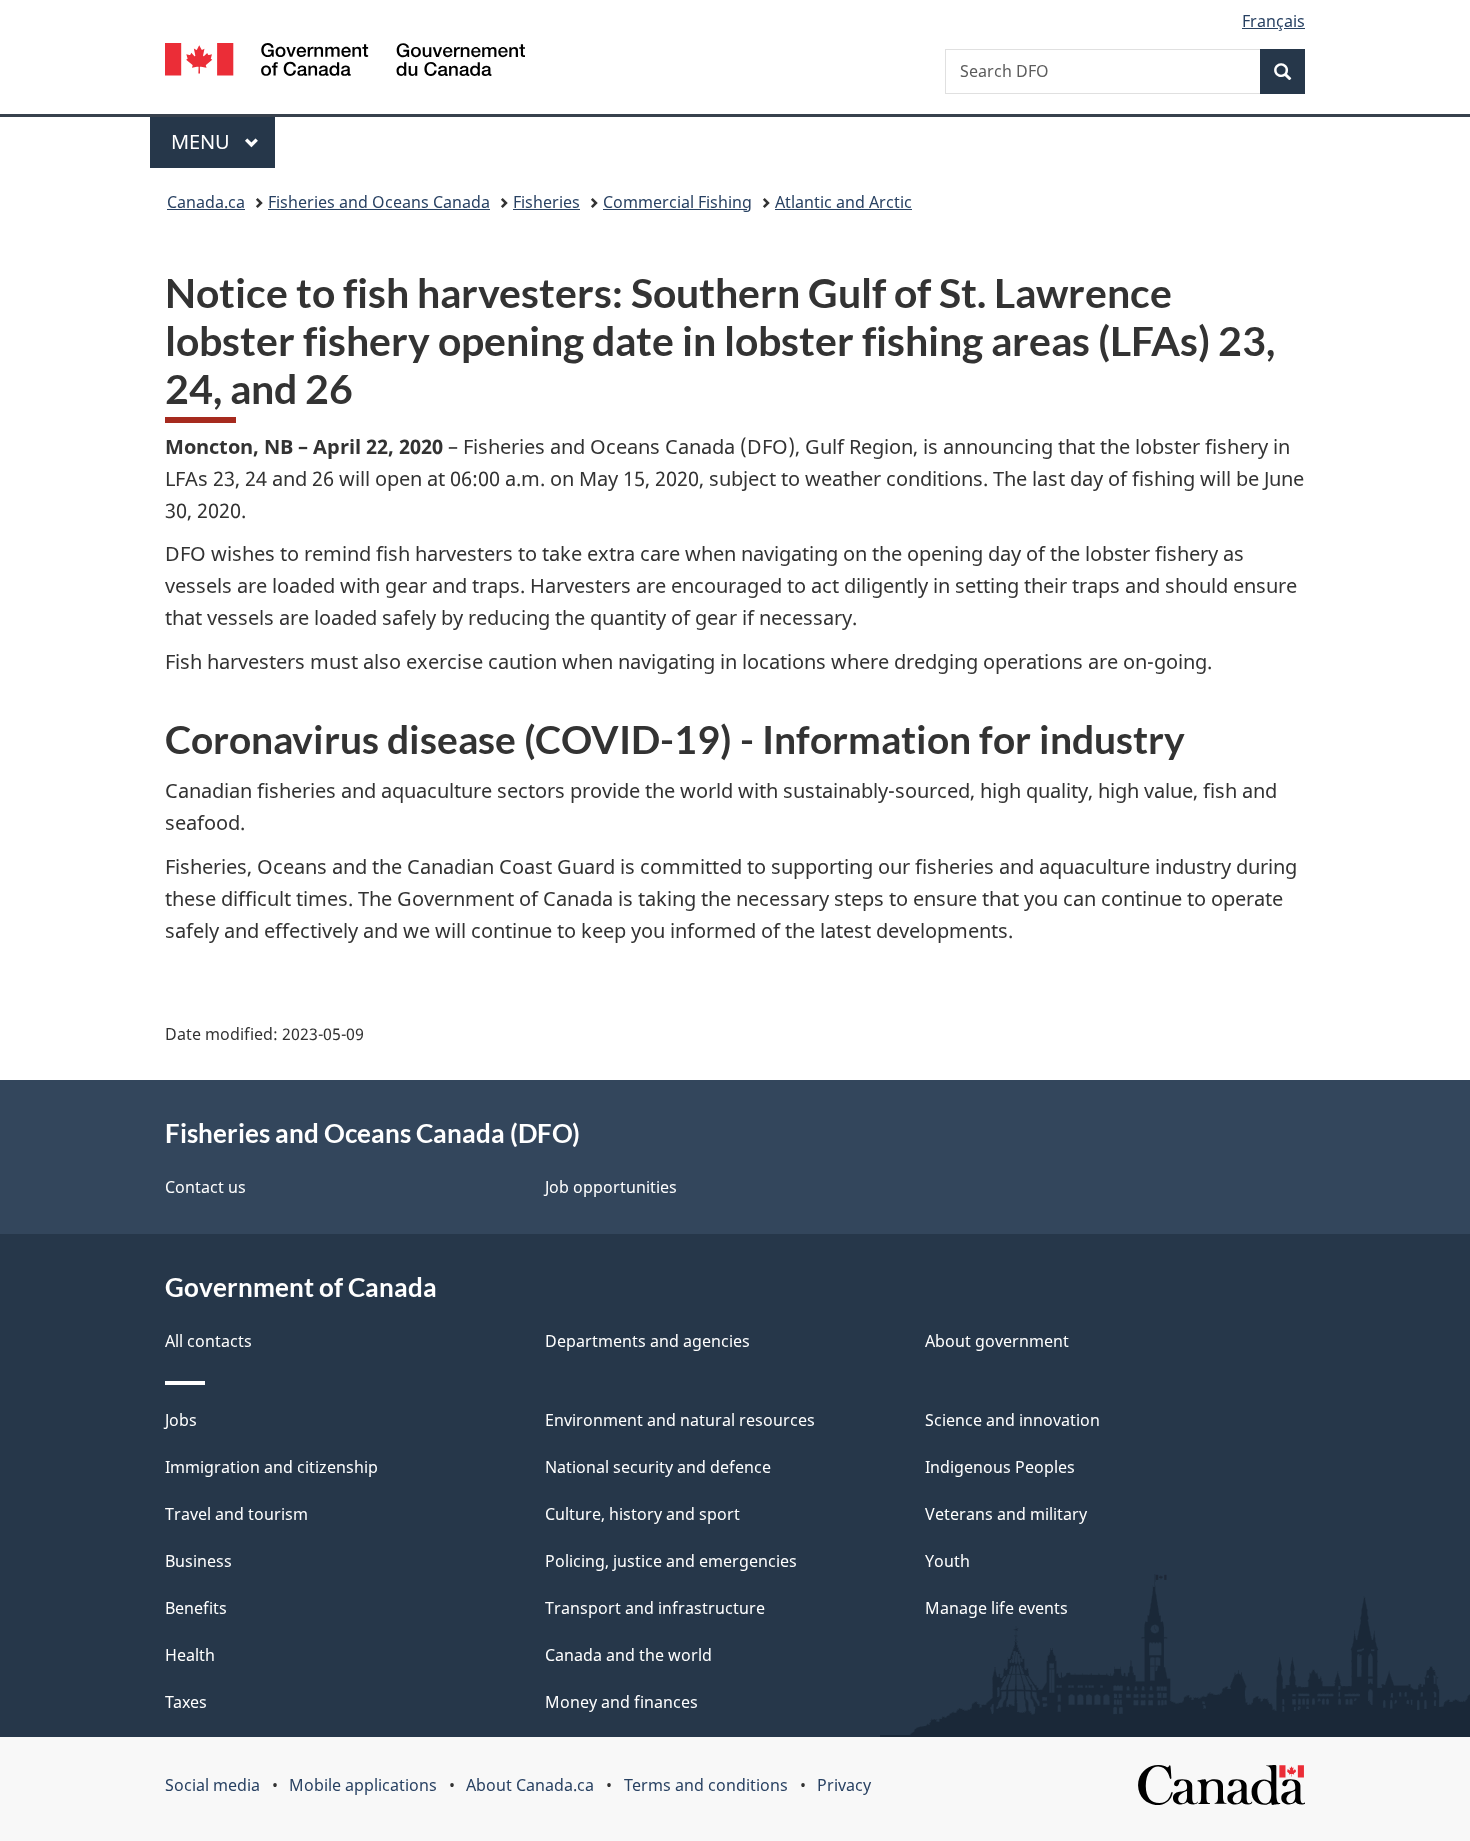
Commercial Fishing (677, 202)
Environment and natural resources (680, 1420)
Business (198, 1561)
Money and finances (621, 1702)
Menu (203, 141)
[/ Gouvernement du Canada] (345, 62)
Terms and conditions (706, 1785)
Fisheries (546, 202)
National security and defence (658, 1467)
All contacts (208, 1341)
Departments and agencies (647, 1341)
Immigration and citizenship (271, 1467)
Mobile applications (363, 1785)
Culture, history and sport (642, 1514)
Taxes (186, 1702)
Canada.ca (206, 202)
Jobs (181, 1420)
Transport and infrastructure (655, 1608)
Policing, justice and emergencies (671, 1561)
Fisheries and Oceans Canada (379, 202)
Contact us (205, 1187)
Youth (947, 1561)
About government (997, 1341)
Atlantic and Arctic (843, 202)
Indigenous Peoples (1000, 1467)
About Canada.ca (530, 1785)
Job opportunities (611, 1187)
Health (190, 1655)
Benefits (196, 1608)
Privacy (844, 1785)
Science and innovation (1012, 1420)
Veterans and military (1006, 1514)
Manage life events (996, 1608)
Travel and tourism (236, 1514)
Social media (212, 1785)
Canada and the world (628, 1655)
